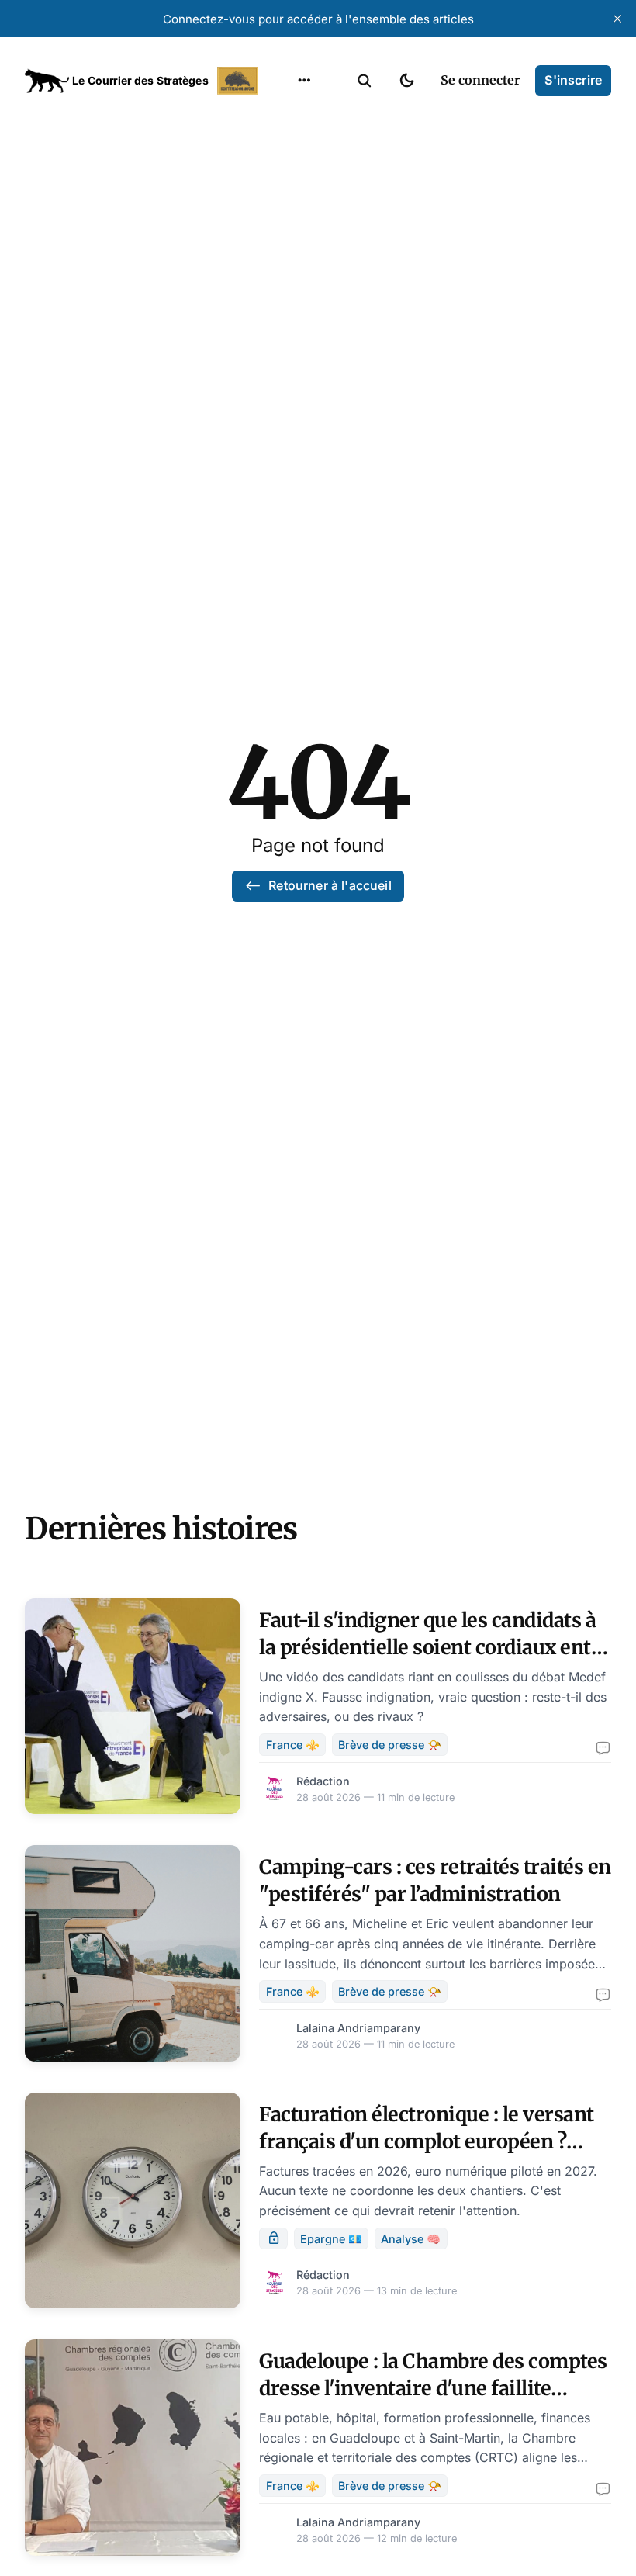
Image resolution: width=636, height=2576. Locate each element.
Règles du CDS (304, 298)
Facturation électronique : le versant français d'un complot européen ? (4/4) (427, 2141)
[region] (304, 81)
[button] (365, 81)
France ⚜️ (293, 1745)
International (303, 147)
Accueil (285, 116)
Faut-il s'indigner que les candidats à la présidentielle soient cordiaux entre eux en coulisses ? (435, 1647)
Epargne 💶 (331, 2239)
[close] (617, 19)
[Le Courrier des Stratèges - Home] (143, 81)
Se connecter (480, 80)
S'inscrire (573, 80)
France (284, 177)
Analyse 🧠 (411, 2239)
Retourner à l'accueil (330, 885)
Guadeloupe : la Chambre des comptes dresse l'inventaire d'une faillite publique (433, 2388)
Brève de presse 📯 (390, 1745)
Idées (280, 207)
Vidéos (284, 268)
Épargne (289, 237)
